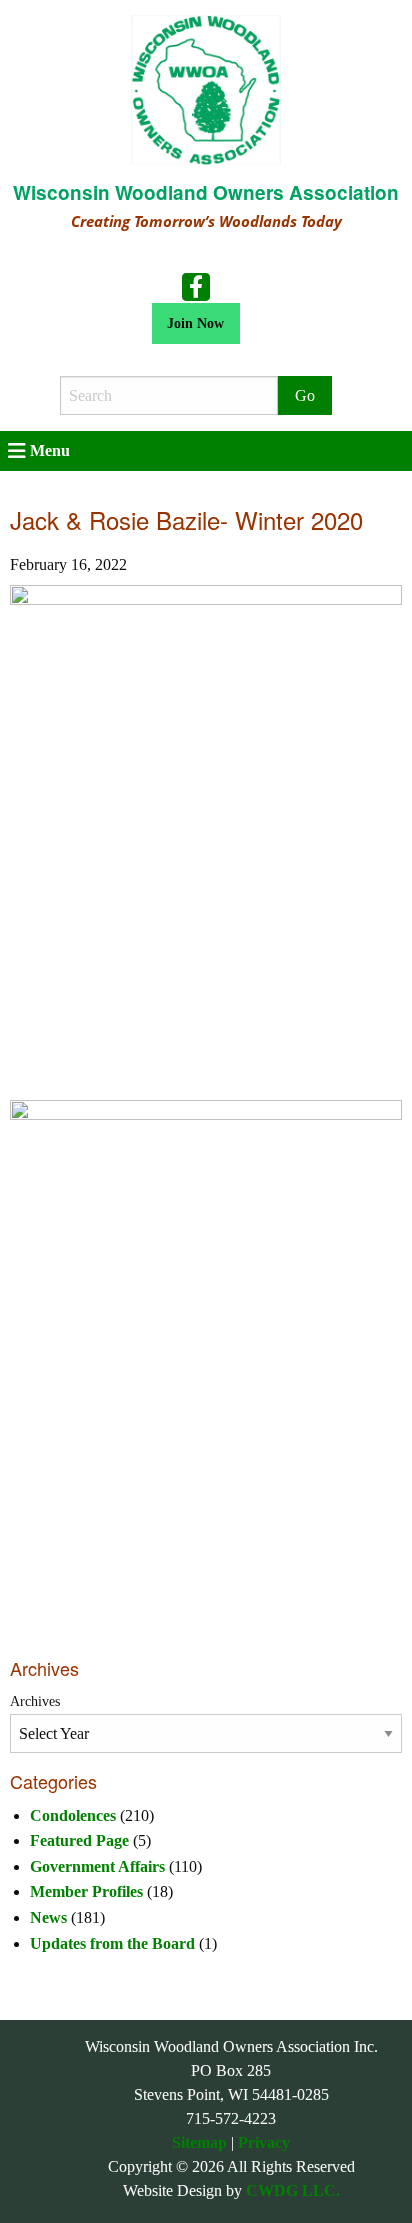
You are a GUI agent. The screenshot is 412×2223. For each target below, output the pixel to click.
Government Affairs (97, 1866)
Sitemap (199, 2142)
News (48, 1917)
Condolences (73, 1815)
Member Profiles (86, 1891)
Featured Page (79, 1840)
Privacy (264, 2142)
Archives (35, 1701)
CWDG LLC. (293, 2190)
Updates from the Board (112, 1943)
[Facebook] (196, 286)
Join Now (195, 323)
